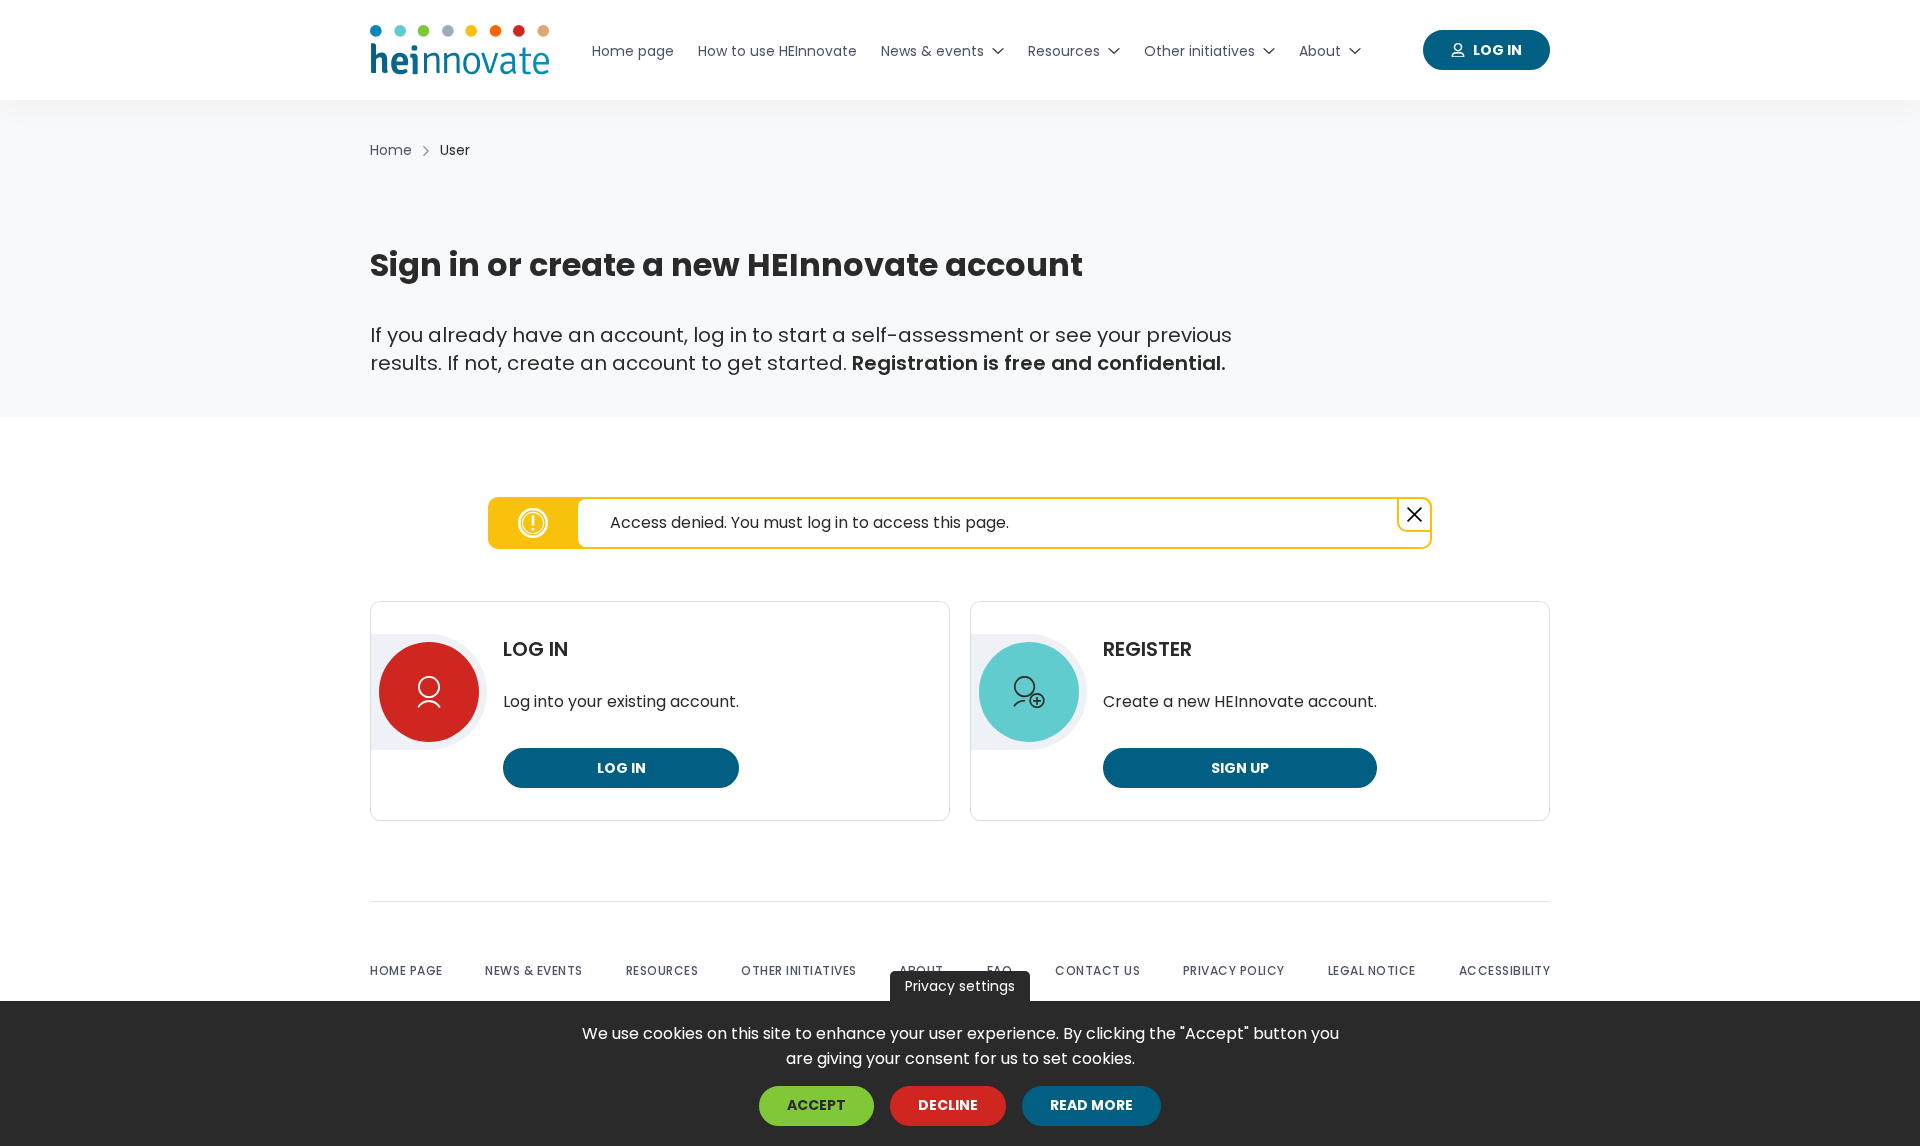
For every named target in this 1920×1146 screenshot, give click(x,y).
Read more (1091, 1106)
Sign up (1240, 768)
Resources (662, 970)
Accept (816, 1106)
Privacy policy (1234, 970)
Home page (406, 970)
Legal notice (1372, 970)
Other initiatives (799, 970)
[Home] (460, 50)
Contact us (1097, 970)
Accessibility (1505, 970)
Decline (948, 1106)
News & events (534, 970)
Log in (621, 768)
